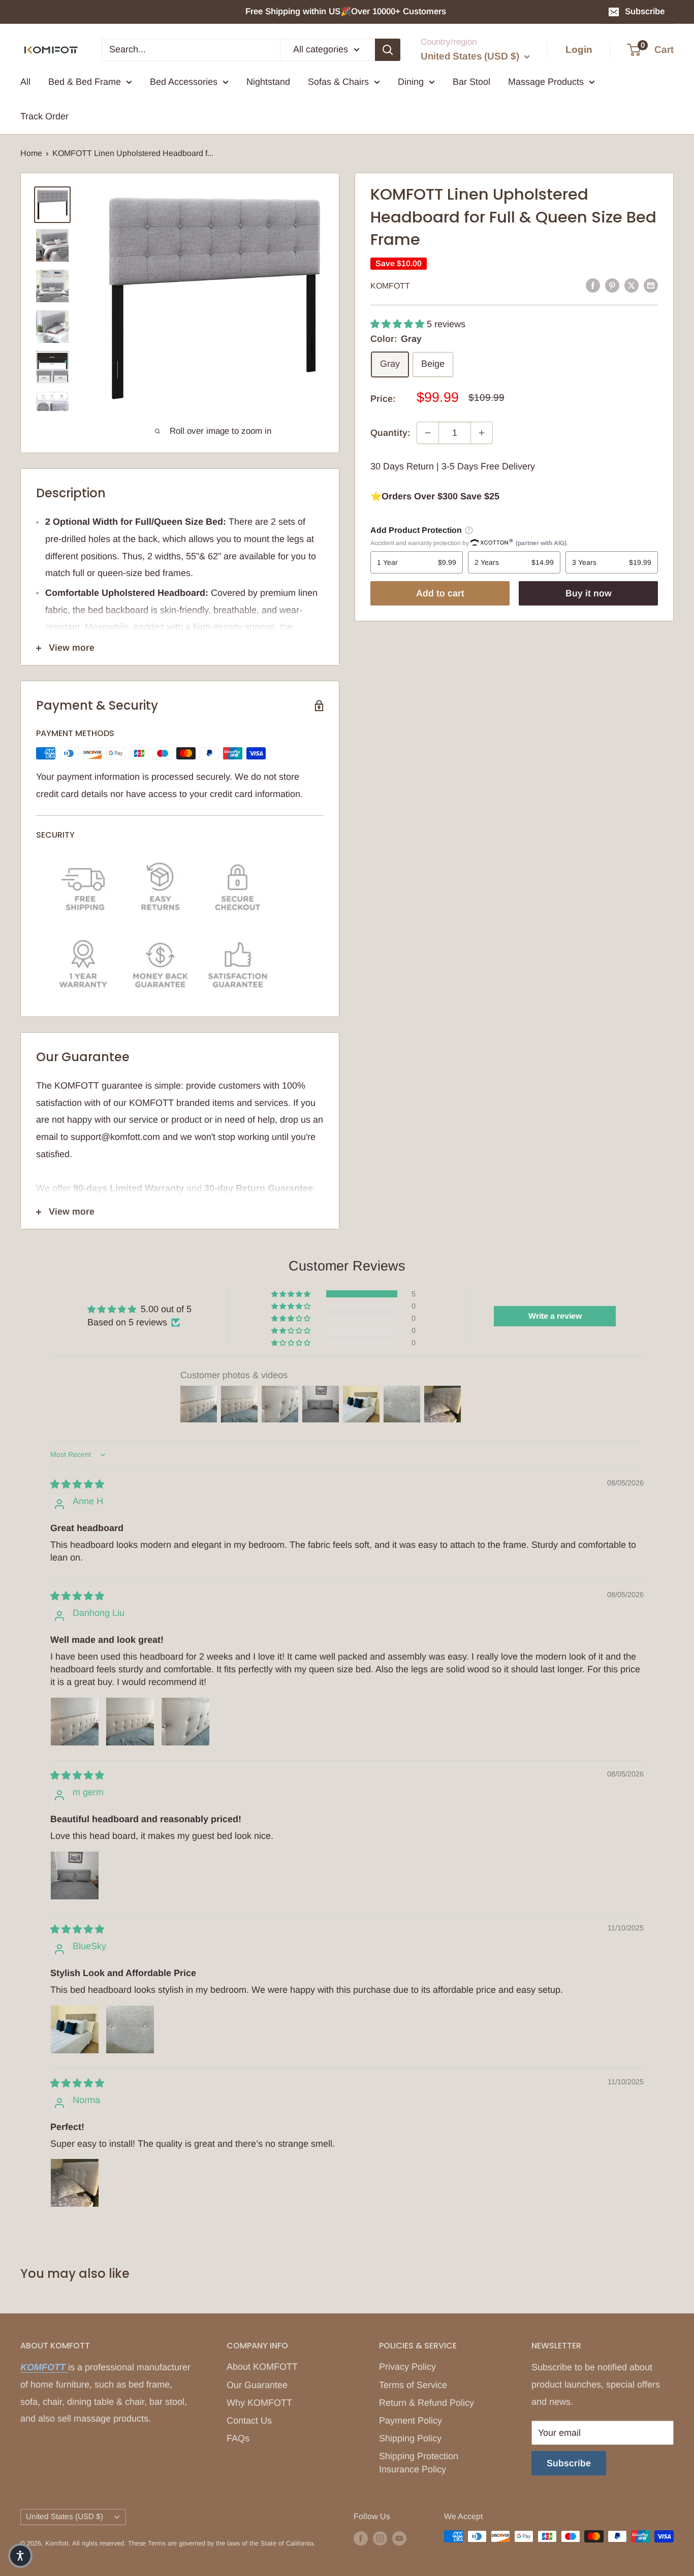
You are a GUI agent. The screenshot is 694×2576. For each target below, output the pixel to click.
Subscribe (645, 11)
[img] (77, 1484)
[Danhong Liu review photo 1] (75, 1722)
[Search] (388, 49)
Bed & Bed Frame (85, 82)
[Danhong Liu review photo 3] (185, 1722)
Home (31, 153)
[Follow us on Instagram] (380, 2538)
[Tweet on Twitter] (632, 285)
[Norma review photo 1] (75, 2183)
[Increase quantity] (482, 433)
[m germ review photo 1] (75, 1875)
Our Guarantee (257, 2385)
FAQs (238, 2438)
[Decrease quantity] (428, 433)
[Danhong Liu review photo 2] (130, 1722)
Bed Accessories (184, 82)
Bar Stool (471, 82)
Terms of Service (413, 2385)
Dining (411, 82)
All (25, 82)
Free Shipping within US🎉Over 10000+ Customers (347, 11)
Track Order (44, 116)
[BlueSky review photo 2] (130, 2029)
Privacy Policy (407, 2367)
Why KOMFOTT (259, 2403)
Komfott (390, 286)
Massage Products (546, 82)
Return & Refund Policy (427, 2403)
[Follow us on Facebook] (361, 2538)
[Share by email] (651, 285)
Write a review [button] (555, 1316)
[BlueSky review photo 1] (75, 2029)
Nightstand (268, 82)
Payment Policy (411, 2421)
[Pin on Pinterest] (612, 285)
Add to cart (440, 593)
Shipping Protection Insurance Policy (419, 2462)
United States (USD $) (65, 2516)
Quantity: (390, 433)
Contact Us (249, 2421)
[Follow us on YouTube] (399, 2538)
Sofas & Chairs (338, 82)
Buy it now (589, 593)
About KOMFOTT (262, 2367)
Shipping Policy (410, 2438)
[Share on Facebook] (593, 285)
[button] (399, 324)
